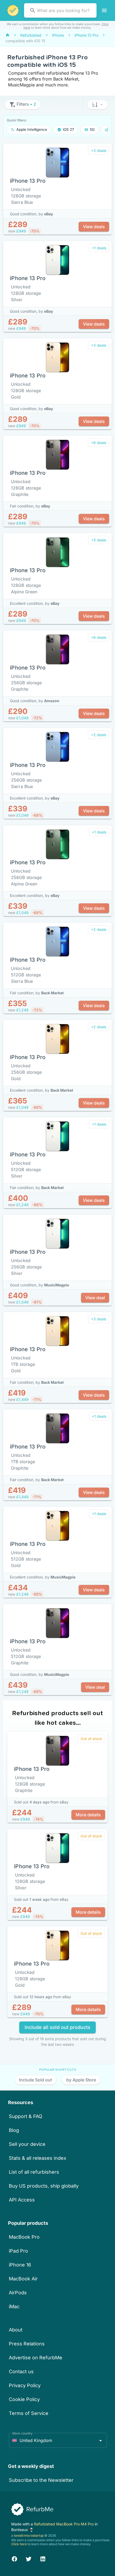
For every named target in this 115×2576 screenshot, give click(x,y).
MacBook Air (23, 2279)
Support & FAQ (26, 2116)
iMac (14, 2306)
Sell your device (27, 2144)
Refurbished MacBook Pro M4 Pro (64, 2524)
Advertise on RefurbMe (36, 2358)
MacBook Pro (24, 2237)
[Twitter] (29, 2558)
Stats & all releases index (38, 2158)
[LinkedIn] (43, 2558)
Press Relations (27, 2344)
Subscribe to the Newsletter (41, 2480)
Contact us (21, 2371)
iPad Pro (18, 2251)
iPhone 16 (20, 2265)
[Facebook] (14, 2558)
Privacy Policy (25, 2385)
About (16, 2330)
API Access (22, 2200)
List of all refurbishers (34, 2172)
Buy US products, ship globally (44, 2186)
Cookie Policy (24, 2399)
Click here (19, 2544)
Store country (22, 2433)
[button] (97, 105)
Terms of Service (29, 2413)
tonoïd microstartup (29, 2535)
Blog (14, 2130)
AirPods (18, 2293)
